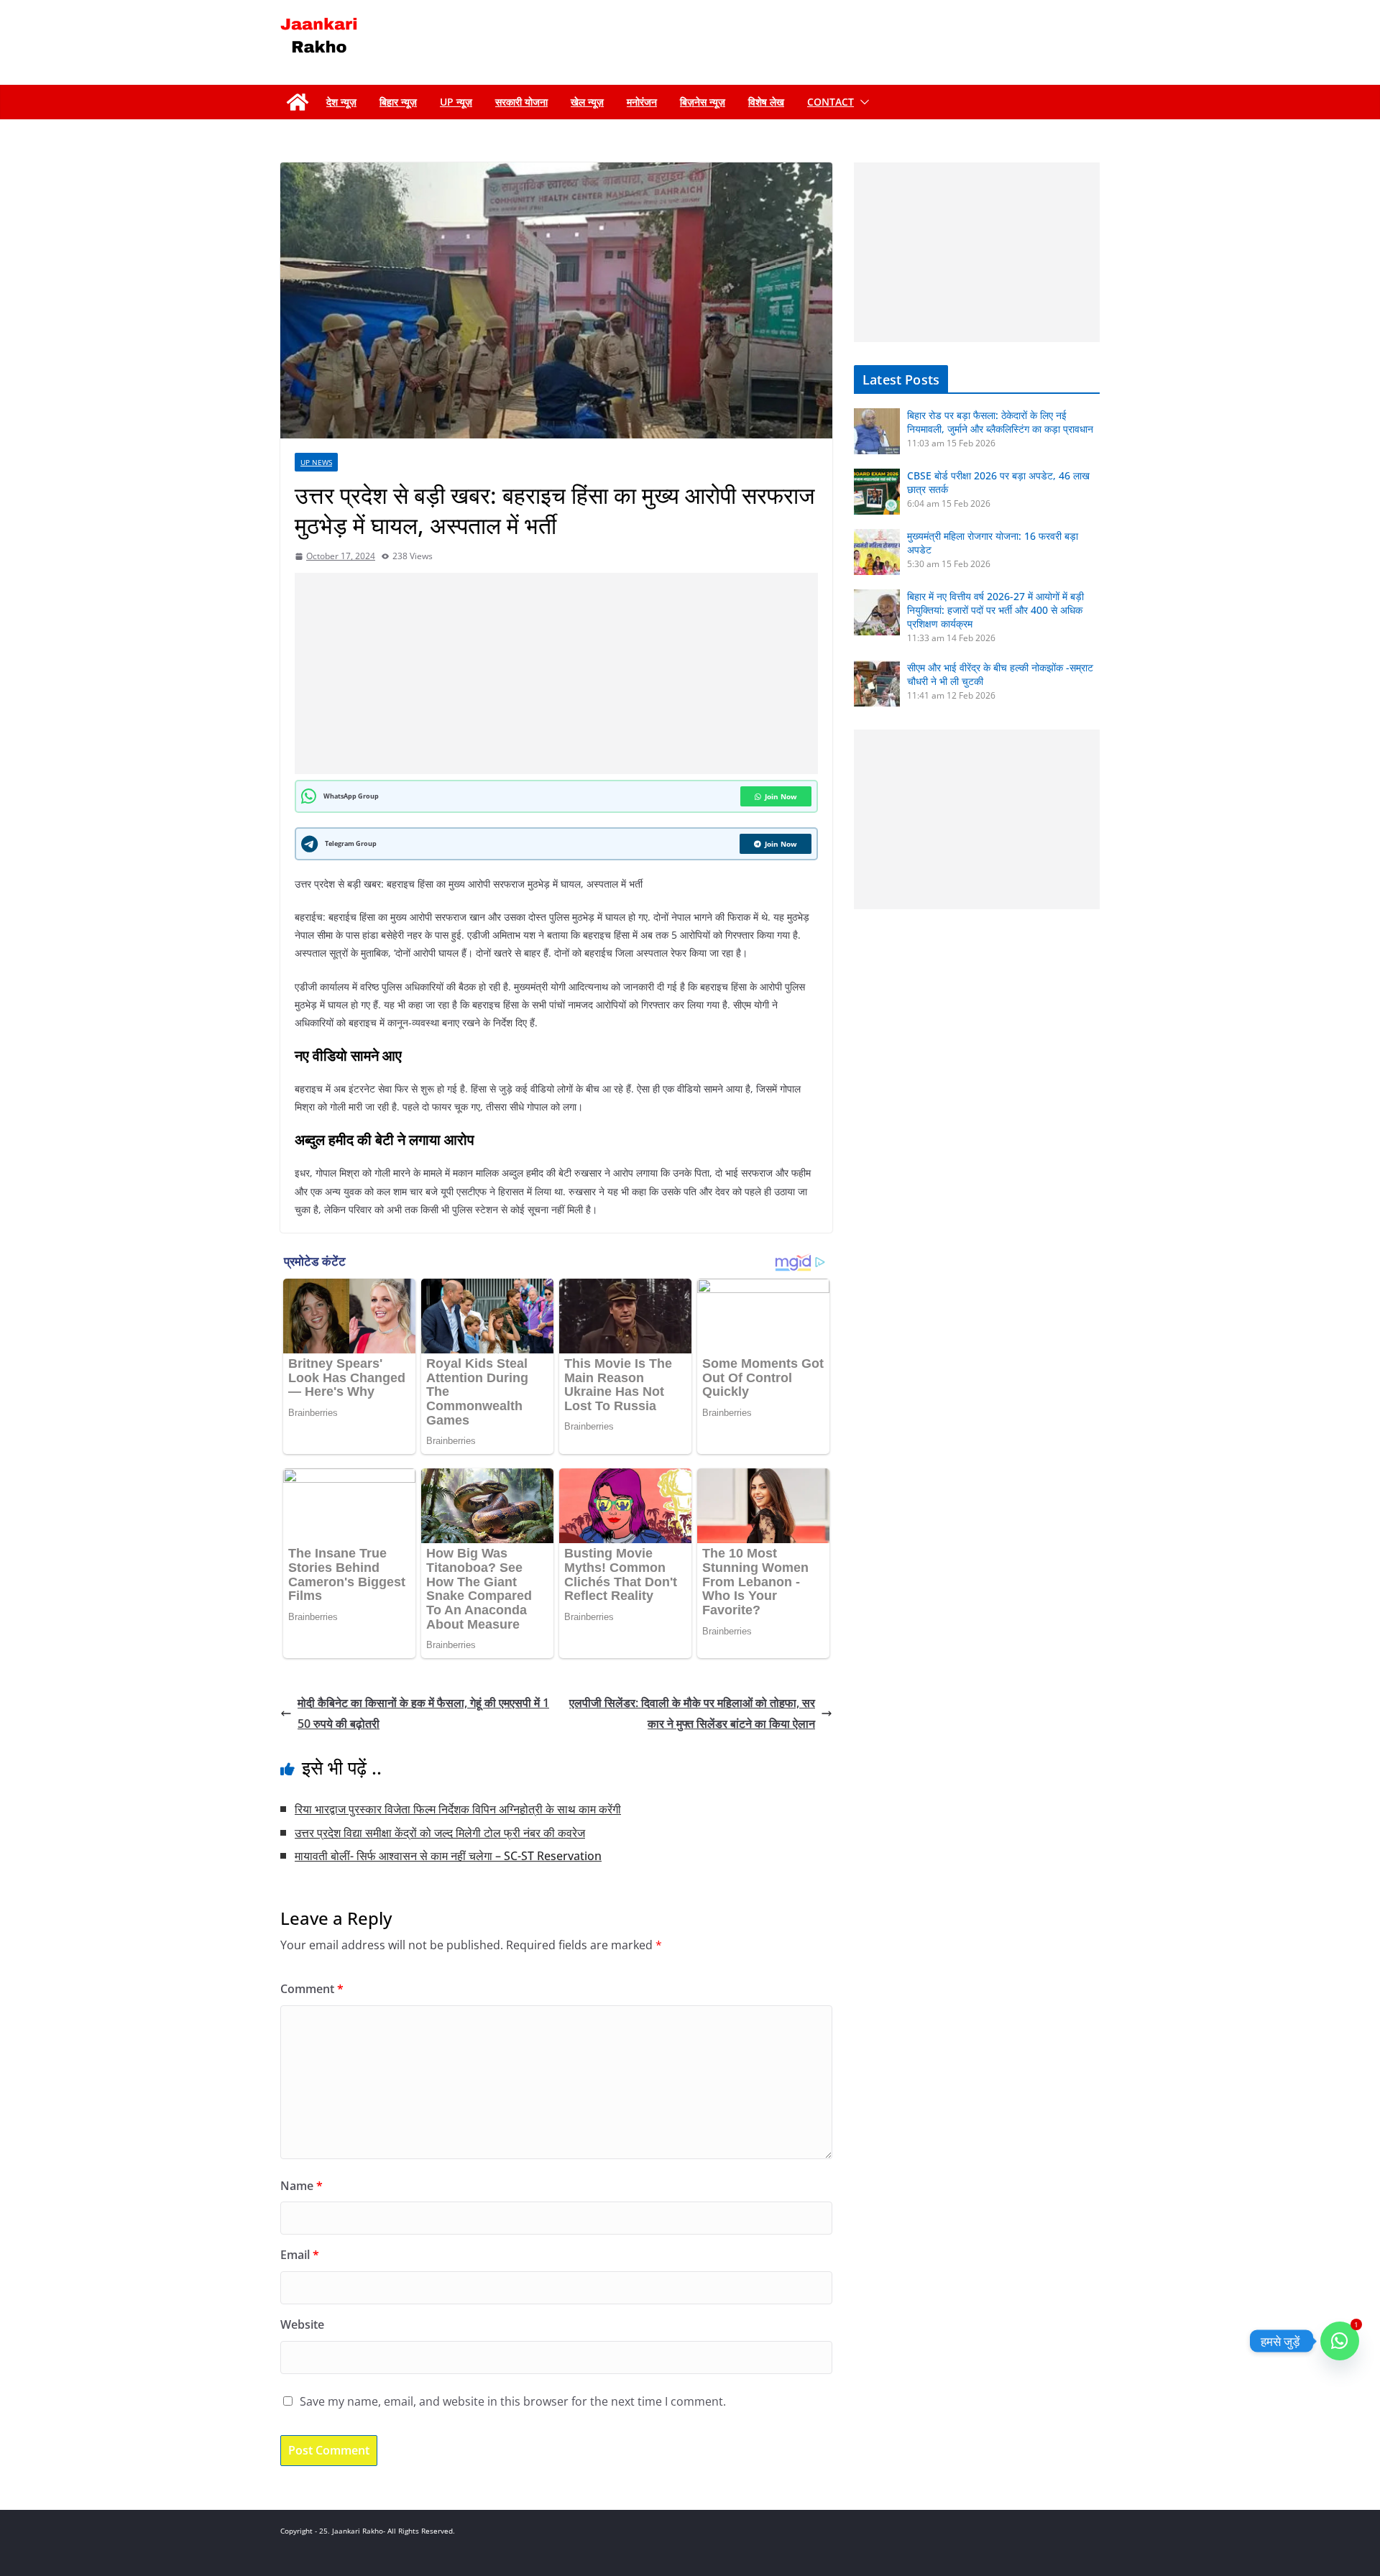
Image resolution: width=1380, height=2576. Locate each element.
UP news (316, 462)
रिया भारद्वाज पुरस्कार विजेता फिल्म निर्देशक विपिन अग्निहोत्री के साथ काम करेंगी (458, 1809)
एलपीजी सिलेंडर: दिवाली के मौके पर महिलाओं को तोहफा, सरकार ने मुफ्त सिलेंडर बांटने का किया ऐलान (692, 1713)
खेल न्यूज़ (587, 102)
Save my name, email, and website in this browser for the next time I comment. (513, 2401)
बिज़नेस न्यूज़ (703, 102)
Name (302, 2186)
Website (302, 2324)
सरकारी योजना (521, 102)
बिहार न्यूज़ (398, 102)
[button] (862, 102)
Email (300, 2255)
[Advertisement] (560, 673)
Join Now (781, 796)
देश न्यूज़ (341, 102)
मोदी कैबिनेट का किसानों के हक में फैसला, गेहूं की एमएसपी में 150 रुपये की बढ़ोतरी (423, 1713)
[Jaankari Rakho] (298, 102)
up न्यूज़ (456, 102)
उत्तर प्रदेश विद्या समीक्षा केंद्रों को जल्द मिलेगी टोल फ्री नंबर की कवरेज (440, 1833)
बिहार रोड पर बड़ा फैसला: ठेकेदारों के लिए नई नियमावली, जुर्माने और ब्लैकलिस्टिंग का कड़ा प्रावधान (1000, 422)
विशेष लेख (766, 102)
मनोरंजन (642, 102)
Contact (831, 102)
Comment (312, 1989)
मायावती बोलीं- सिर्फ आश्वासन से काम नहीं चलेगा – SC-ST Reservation (448, 1856)
